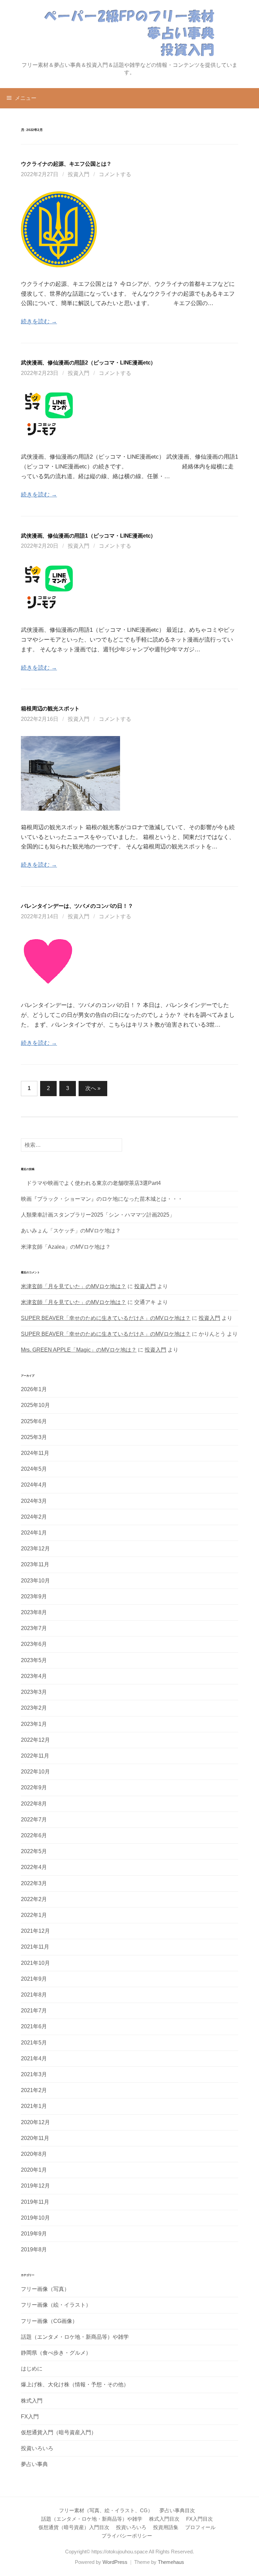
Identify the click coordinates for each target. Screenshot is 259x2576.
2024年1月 (34, 1533)
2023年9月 (34, 1596)
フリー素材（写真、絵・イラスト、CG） (106, 2511)
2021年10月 (35, 1963)
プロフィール (200, 2527)
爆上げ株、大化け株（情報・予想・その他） (75, 2384)
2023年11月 (35, 1564)
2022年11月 (35, 1756)
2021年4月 (34, 2058)
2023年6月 (34, 1644)
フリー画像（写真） (45, 2289)
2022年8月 (34, 1804)
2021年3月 (34, 2074)
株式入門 (32, 2401)
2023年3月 (34, 1692)
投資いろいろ (37, 2448)
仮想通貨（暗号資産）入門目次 (74, 2527)
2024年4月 (34, 1485)
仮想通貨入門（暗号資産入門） (59, 2432)
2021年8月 (34, 1995)
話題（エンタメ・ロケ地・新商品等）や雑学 (75, 2337)
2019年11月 (35, 2202)
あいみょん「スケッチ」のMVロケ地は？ (71, 1231)
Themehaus (171, 2562)
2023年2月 (34, 1708)
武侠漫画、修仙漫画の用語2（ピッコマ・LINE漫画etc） (88, 362)
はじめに (32, 2369)
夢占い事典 (34, 2464)
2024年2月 (34, 1517)
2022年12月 (35, 1740)
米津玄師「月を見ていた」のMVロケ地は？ (74, 1286)
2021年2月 (34, 2090)
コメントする (115, 174)
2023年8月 (34, 1612)
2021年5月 (34, 2043)
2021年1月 (34, 2106)
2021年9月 (34, 1979)
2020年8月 (34, 2154)
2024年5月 (34, 1469)
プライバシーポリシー (127, 2536)
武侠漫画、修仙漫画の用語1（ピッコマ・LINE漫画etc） (88, 536)
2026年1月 (34, 1389)
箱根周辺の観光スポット (50, 708)
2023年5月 (34, 1660)
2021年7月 (34, 2011)
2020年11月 (35, 2138)
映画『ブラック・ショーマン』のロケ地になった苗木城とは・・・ (102, 1199)
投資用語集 (166, 2527)
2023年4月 (34, 1676)
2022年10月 (35, 1772)
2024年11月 (35, 1453)
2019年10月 (35, 2218)
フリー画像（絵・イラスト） (56, 2305)
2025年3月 (34, 1437)
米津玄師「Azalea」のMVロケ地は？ (66, 1247)
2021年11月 (35, 1947)
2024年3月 (34, 1501)
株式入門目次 (164, 2519)
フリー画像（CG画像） (49, 2321)
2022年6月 (34, 1835)
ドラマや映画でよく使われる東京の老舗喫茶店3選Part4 (91, 1183)
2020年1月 (34, 2170)
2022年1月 (34, 1915)
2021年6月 (34, 2026)
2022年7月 (34, 1820)
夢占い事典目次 (177, 2511)
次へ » (93, 1088)
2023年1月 (34, 1724)
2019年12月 (35, 2186)
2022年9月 (34, 1787)
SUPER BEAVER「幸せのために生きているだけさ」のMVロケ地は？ (106, 1318)
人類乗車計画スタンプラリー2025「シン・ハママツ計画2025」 (98, 1215)
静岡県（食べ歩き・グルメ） (56, 2353)
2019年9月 (34, 2234)
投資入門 (79, 174)
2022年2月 (34, 1899)
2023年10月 (35, 1581)
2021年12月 (35, 1931)
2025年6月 (34, 1421)
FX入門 (30, 2417)
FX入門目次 (199, 2519)
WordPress (115, 2562)
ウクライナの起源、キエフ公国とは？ (66, 164)
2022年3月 (34, 1883)
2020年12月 (35, 2122)
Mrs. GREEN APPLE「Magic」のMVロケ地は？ (79, 1350)
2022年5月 (34, 1851)
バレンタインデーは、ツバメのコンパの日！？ (77, 906)
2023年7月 (34, 1628)
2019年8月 (34, 2249)
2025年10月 (35, 1405)
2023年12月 (35, 1549)
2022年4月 (34, 1867)
